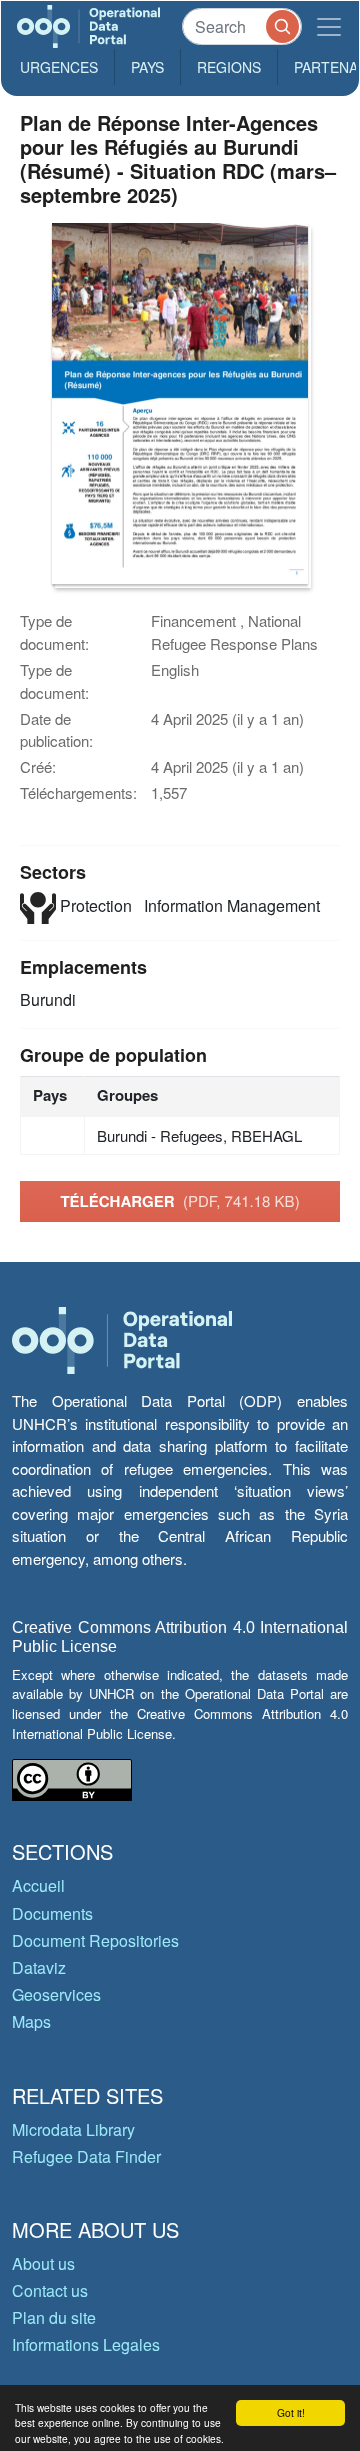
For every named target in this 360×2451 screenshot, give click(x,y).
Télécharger (179, 1201)
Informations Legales (86, 2344)
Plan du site (54, 2317)
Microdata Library (73, 2129)
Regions (229, 67)
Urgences (59, 67)
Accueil (38, 1885)
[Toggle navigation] (329, 26)
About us (43, 2263)
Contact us (50, 2290)
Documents (52, 1913)
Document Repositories (95, 1940)
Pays (147, 67)
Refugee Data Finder (86, 2156)
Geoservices (56, 1994)
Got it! (291, 2412)
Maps (31, 2021)
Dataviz (39, 1967)
